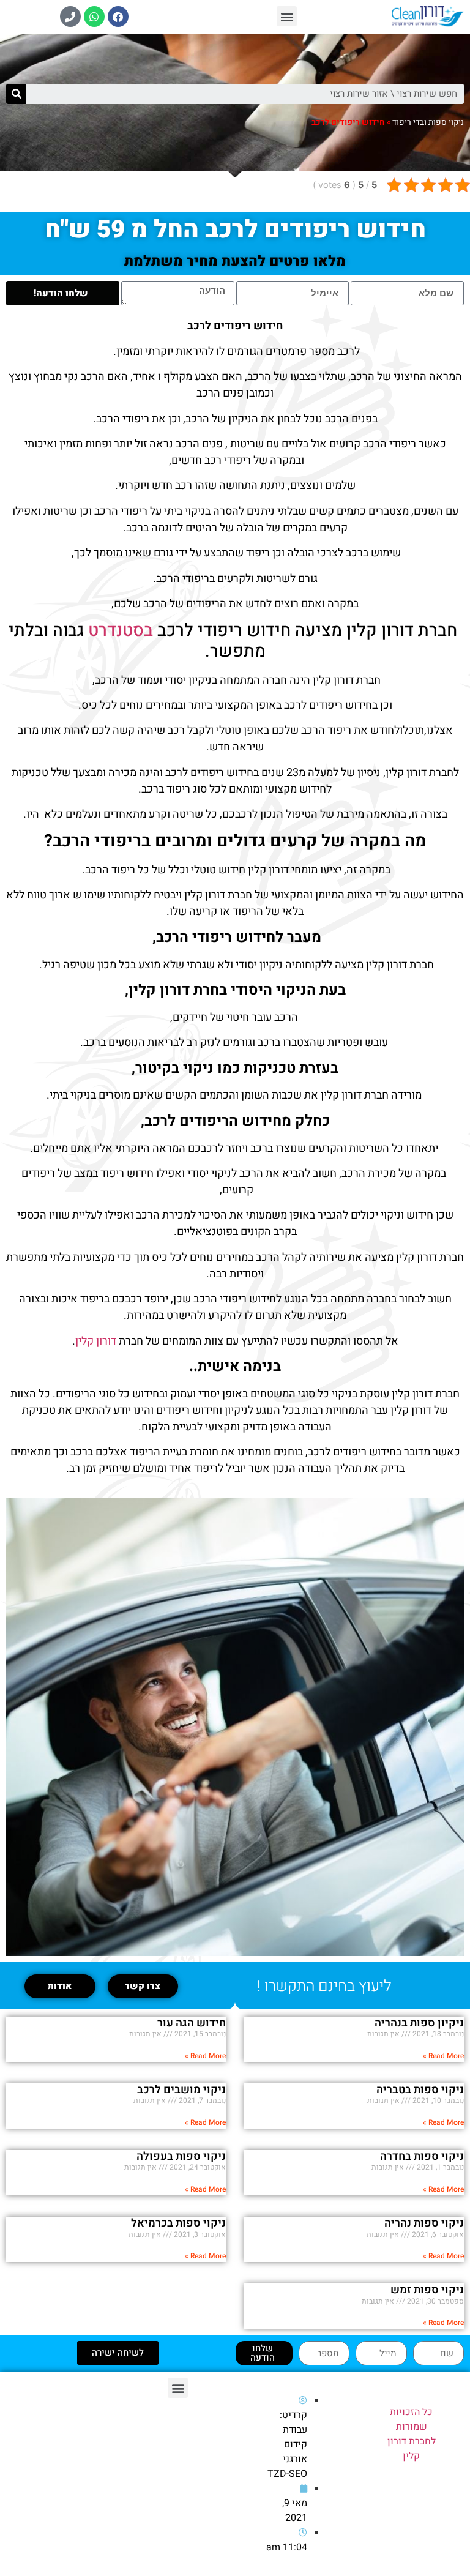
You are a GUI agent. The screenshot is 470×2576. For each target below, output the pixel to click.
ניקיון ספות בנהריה (419, 2023)
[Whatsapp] (94, 17)
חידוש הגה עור (192, 2023)
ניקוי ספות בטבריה (420, 2090)
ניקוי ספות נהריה (424, 2223)
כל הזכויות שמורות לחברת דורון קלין (412, 2434)
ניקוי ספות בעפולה (181, 2156)
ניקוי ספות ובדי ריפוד (428, 122)
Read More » (443, 2056)
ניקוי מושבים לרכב (181, 2090)
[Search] (16, 94)
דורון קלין (96, 1341)
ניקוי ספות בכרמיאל (178, 2223)
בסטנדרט (118, 631)
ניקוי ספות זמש (427, 2290)
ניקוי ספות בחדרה (422, 2156)
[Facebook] (118, 17)
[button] (287, 16)
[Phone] (70, 17)
